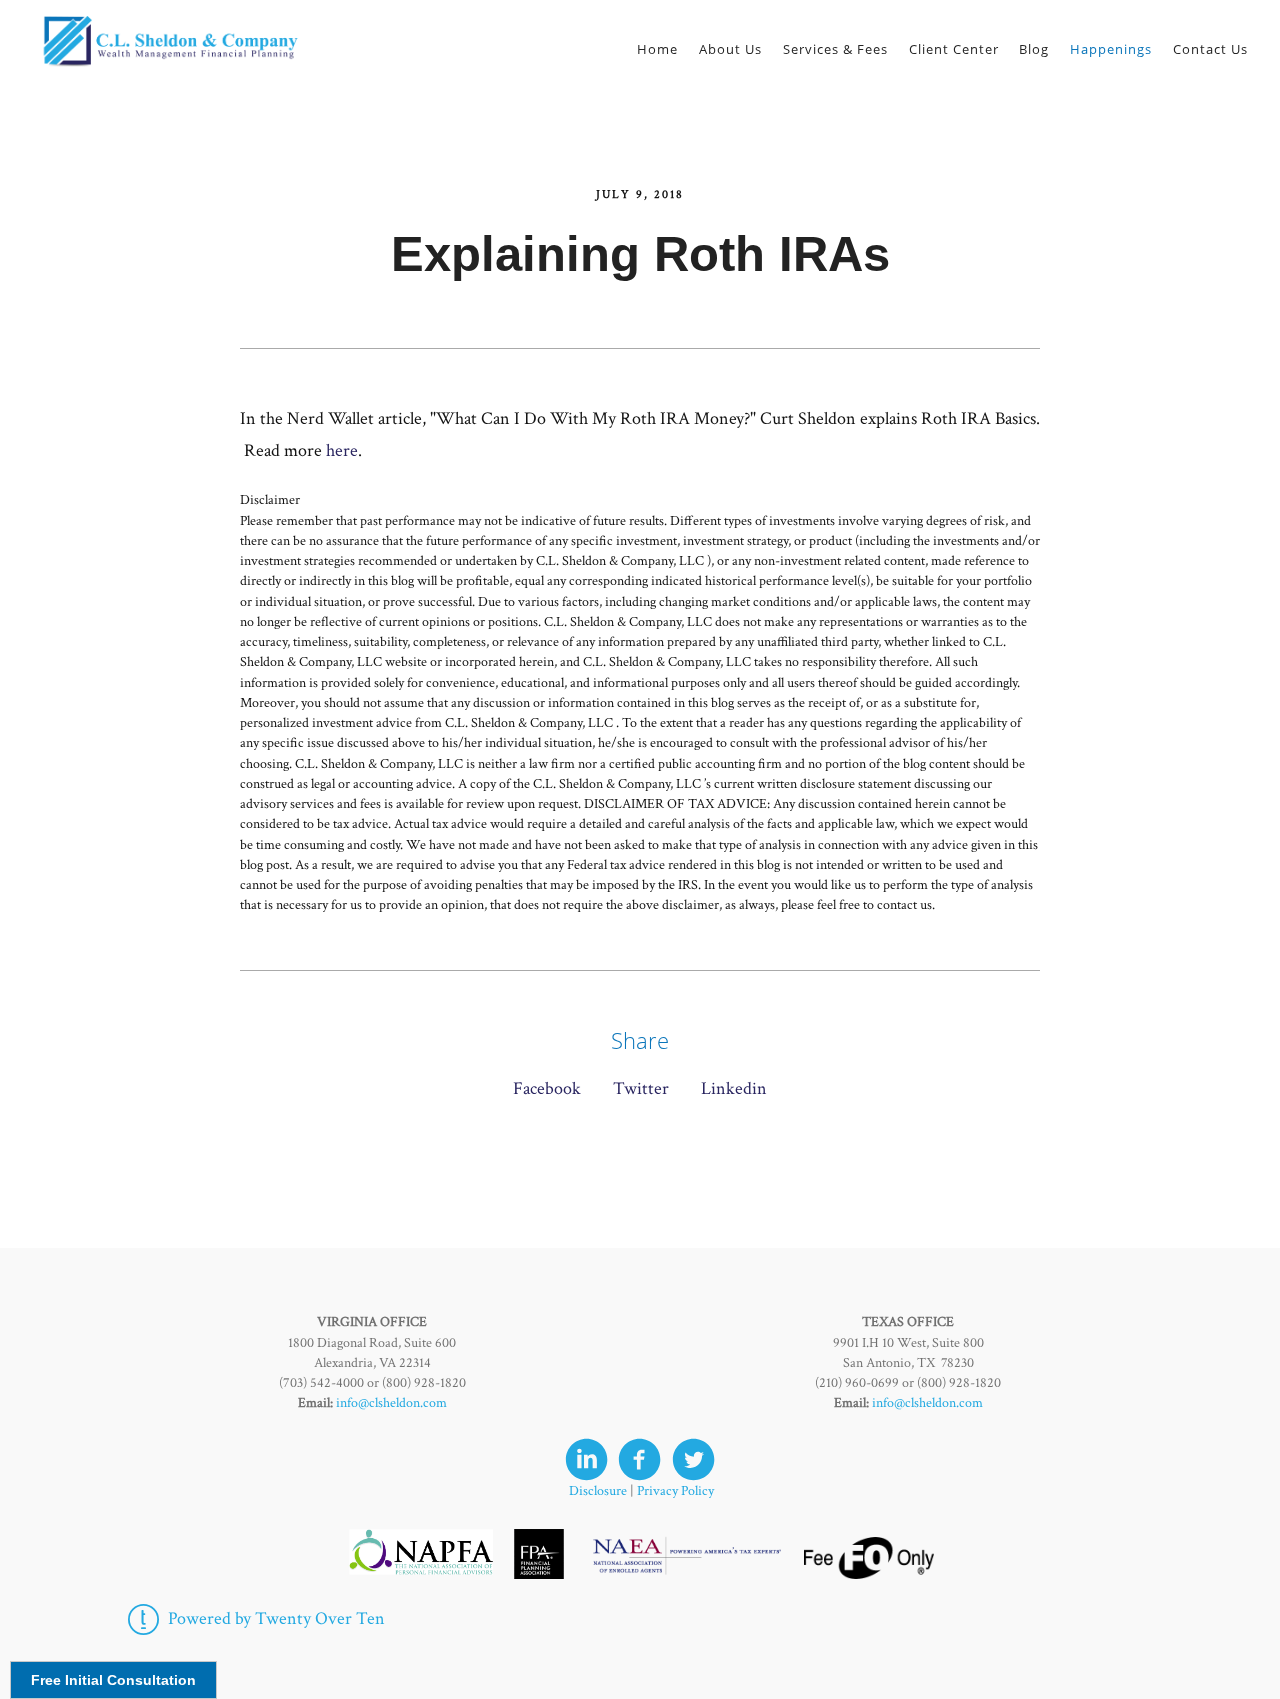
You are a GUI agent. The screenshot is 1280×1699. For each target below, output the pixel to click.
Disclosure (598, 1491)
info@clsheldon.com (391, 1403)
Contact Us (1210, 49)
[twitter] (693, 1459)
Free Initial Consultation (113, 1680)
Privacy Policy (675, 1491)
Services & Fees (835, 49)
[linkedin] (586, 1459)
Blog (1034, 49)
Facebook (547, 1088)
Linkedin (734, 1088)
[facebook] (639, 1459)
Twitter (641, 1088)
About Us (730, 49)
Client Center (954, 49)
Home (657, 49)
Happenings (1111, 49)
